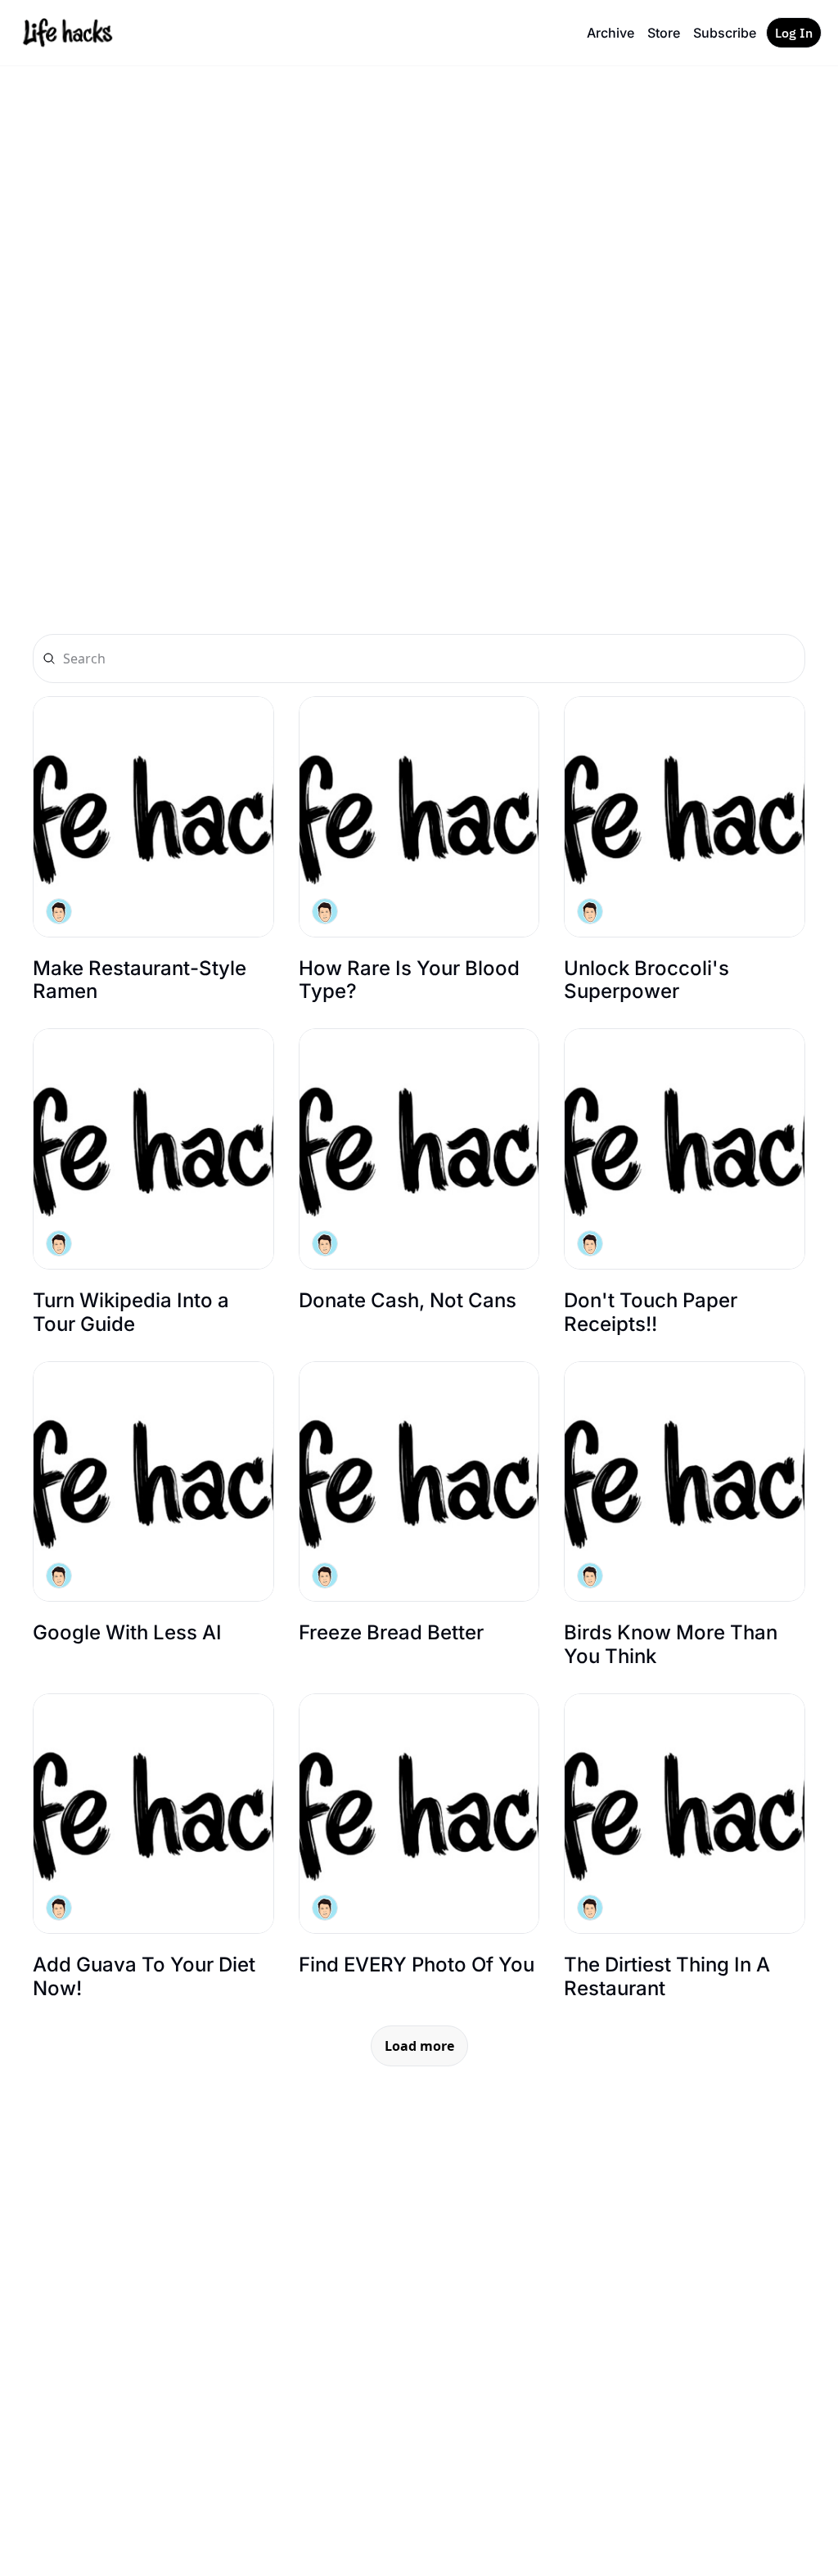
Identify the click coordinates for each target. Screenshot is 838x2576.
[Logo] (67, 33)
